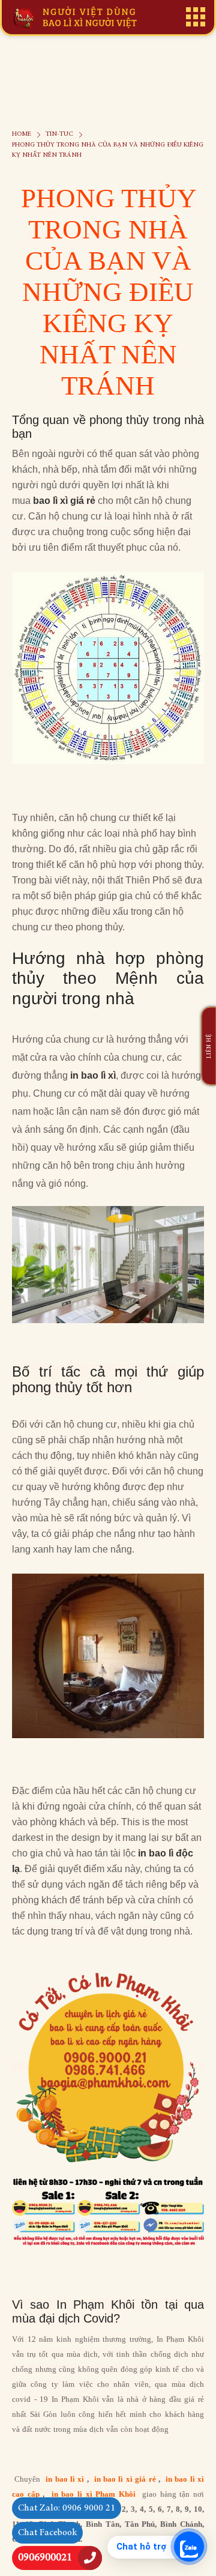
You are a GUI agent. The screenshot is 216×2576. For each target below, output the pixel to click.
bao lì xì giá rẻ (64, 501)
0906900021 (45, 2558)
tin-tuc (59, 134)
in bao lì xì (93, 1075)
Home (22, 134)
